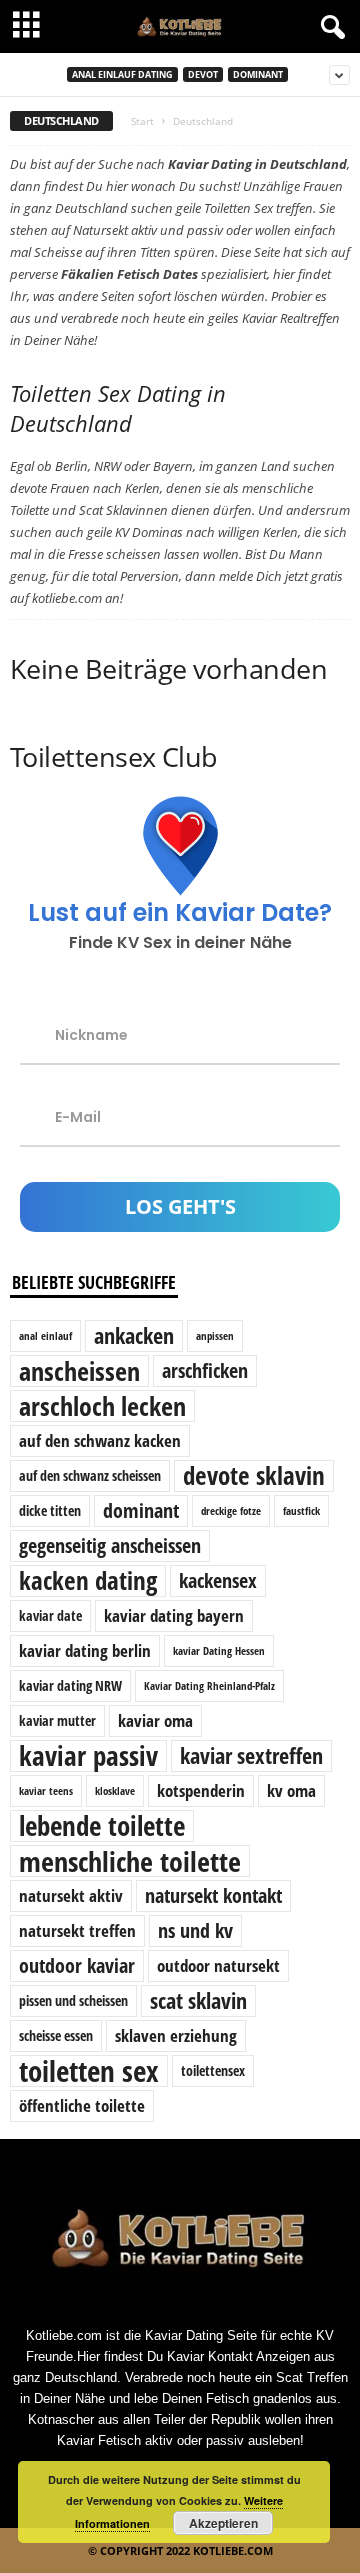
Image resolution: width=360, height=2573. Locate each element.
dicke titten (50, 1510)
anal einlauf (45, 1336)
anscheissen (79, 1371)
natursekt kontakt (213, 1895)
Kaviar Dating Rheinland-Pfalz (209, 1686)
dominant (141, 1510)
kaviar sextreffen (251, 1755)
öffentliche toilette (82, 2105)
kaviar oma (155, 1720)
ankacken (134, 1335)
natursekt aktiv (71, 1895)
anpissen (215, 1336)
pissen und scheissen (73, 2000)
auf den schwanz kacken (100, 1440)
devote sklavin (254, 1476)
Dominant (258, 74)
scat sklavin (198, 2000)
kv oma (291, 1790)
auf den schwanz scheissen (90, 1475)
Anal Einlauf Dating (122, 74)
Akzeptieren (223, 2523)
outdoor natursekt (218, 1965)
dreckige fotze (231, 1511)
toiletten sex (89, 2071)
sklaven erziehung (176, 2035)
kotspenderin (201, 1790)
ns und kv (195, 1930)
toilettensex (213, 2070)
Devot (203, 74)
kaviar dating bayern (174, 1615)
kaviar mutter (57, 1720)
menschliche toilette (130, 1861)
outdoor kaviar (77, 1965)
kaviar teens (46, 1791)
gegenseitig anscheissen (110, 1545)
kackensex (218, 1580)
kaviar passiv (88, 1756)
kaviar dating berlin (85, 1650)
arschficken (205, 1370)
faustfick (301, 1511)
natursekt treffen (77, 1930)
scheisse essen (56, 2035)
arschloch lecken (102, 1406)
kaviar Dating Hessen (219, 1651)
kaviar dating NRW (70, 1685)
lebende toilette (102, 1826)
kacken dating (88, 1581)
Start (142, 121)
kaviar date (50, 1615)
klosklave (115, 1791)
